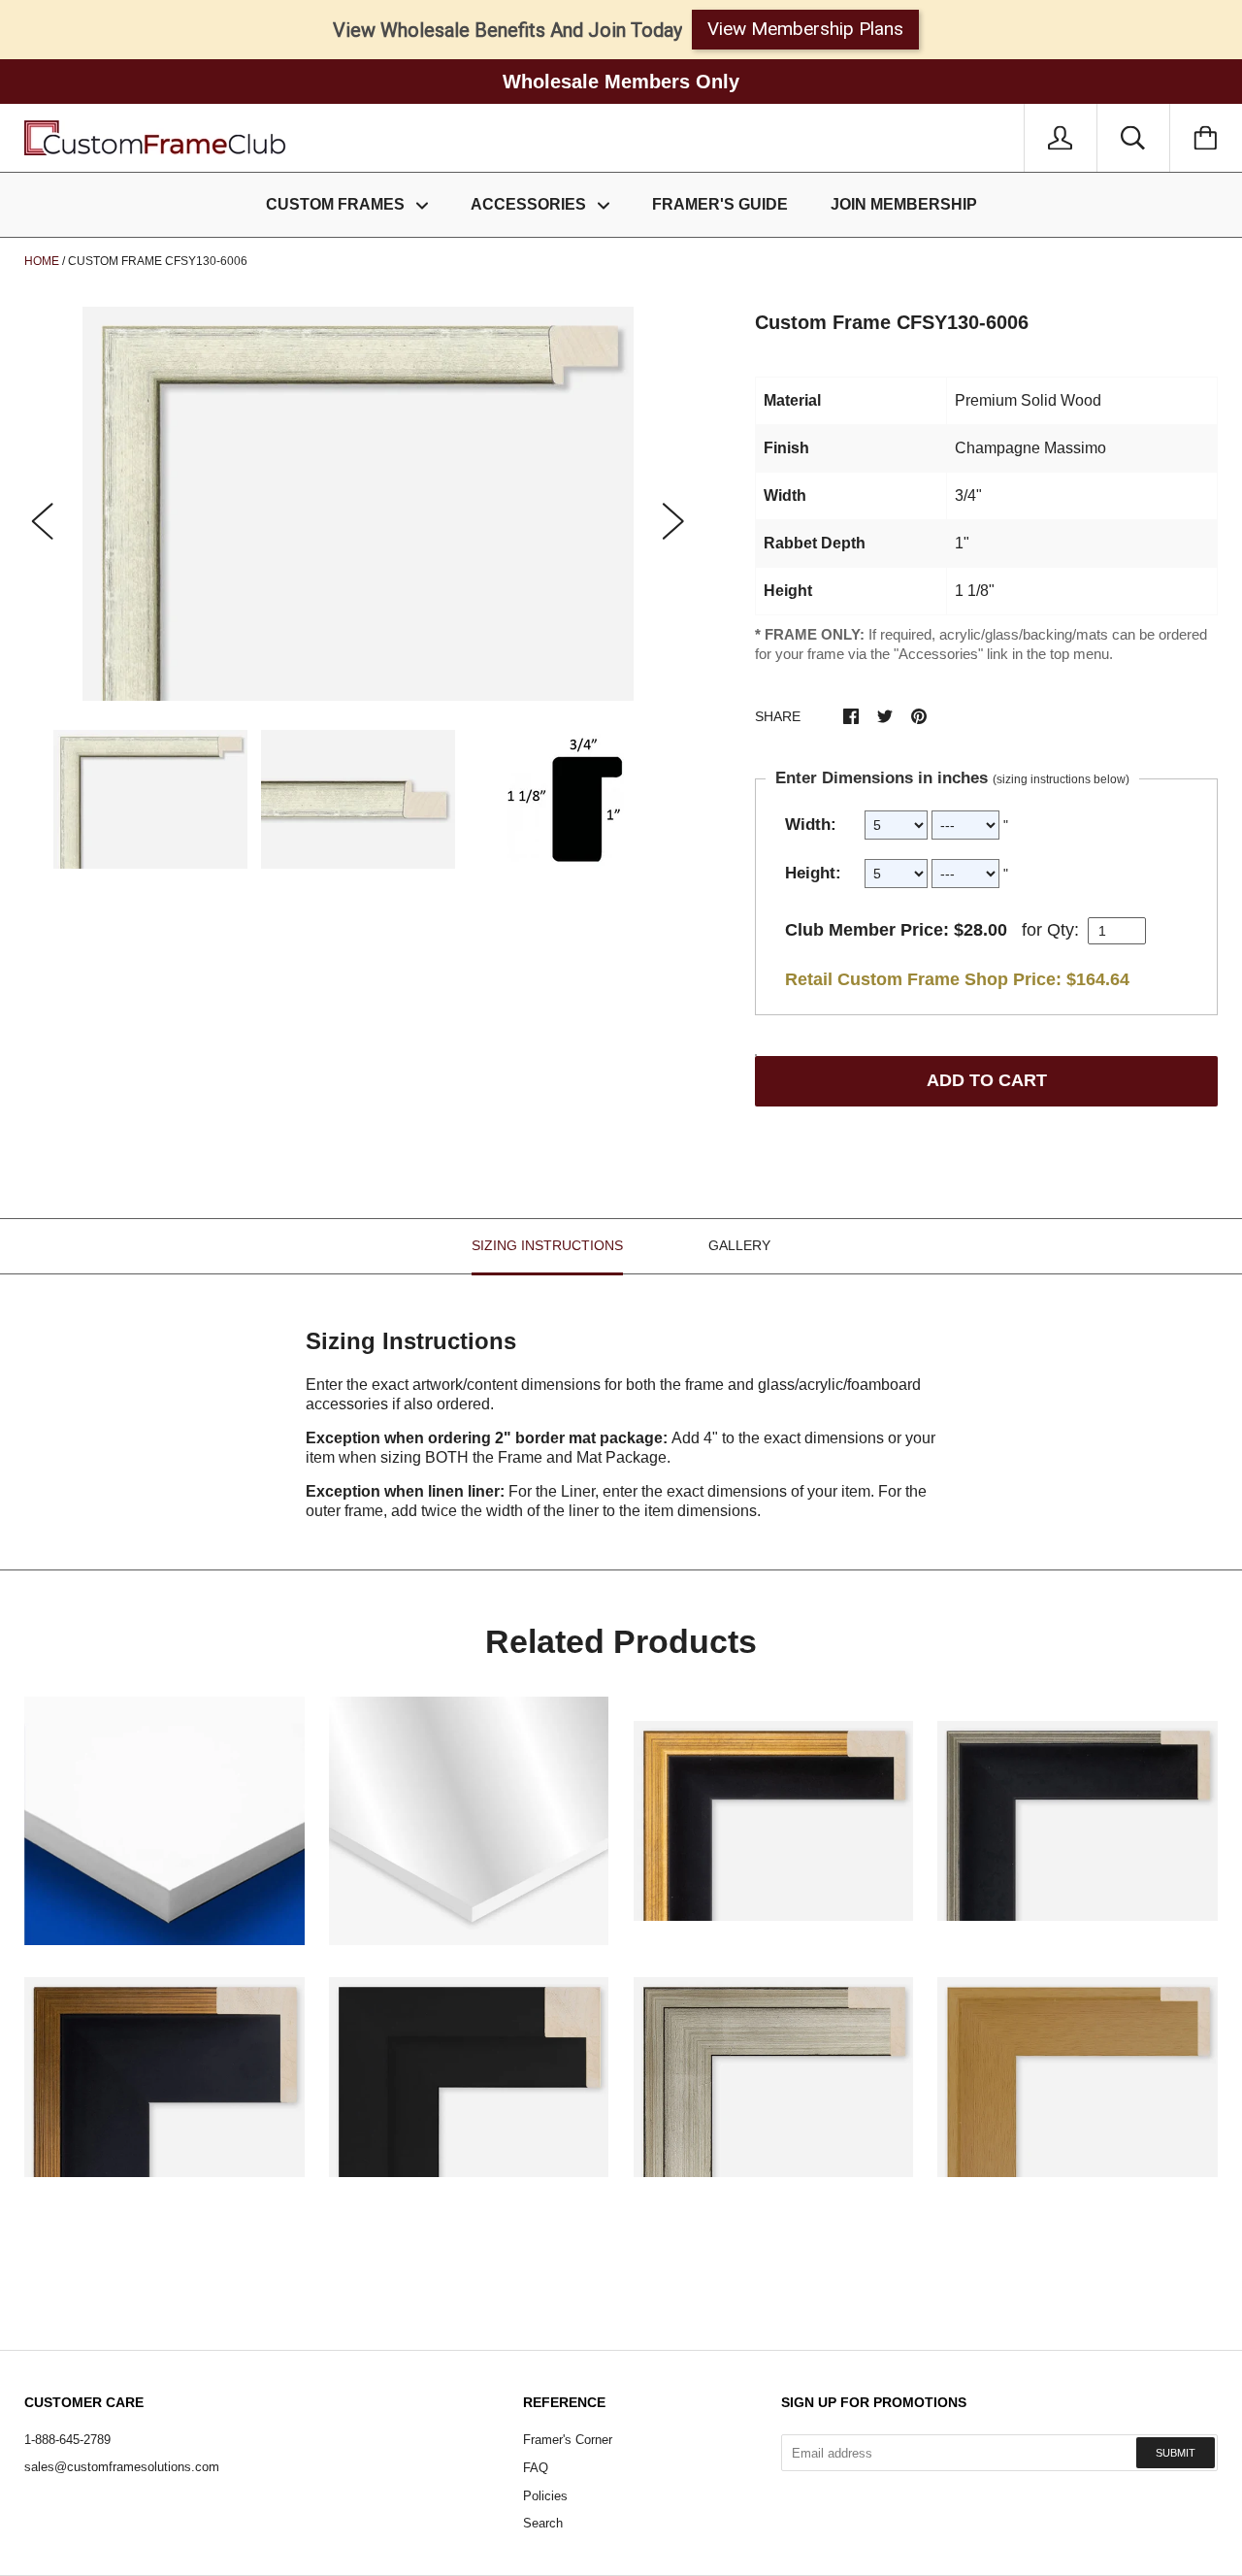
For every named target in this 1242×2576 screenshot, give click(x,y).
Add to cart (987, 1080)
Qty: (1063, 930)
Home (42, 261)
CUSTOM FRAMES (337, 204)
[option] (358, 504)
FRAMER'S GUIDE (720, 204)
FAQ (536, 2468)
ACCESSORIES (530, 204)
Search (543, 2523)
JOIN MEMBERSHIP (904, 204)
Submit (1176, 2453)
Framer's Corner (568, 2440)
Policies (545, 2496)
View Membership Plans (805, 29)
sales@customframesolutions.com (122, 2467)
